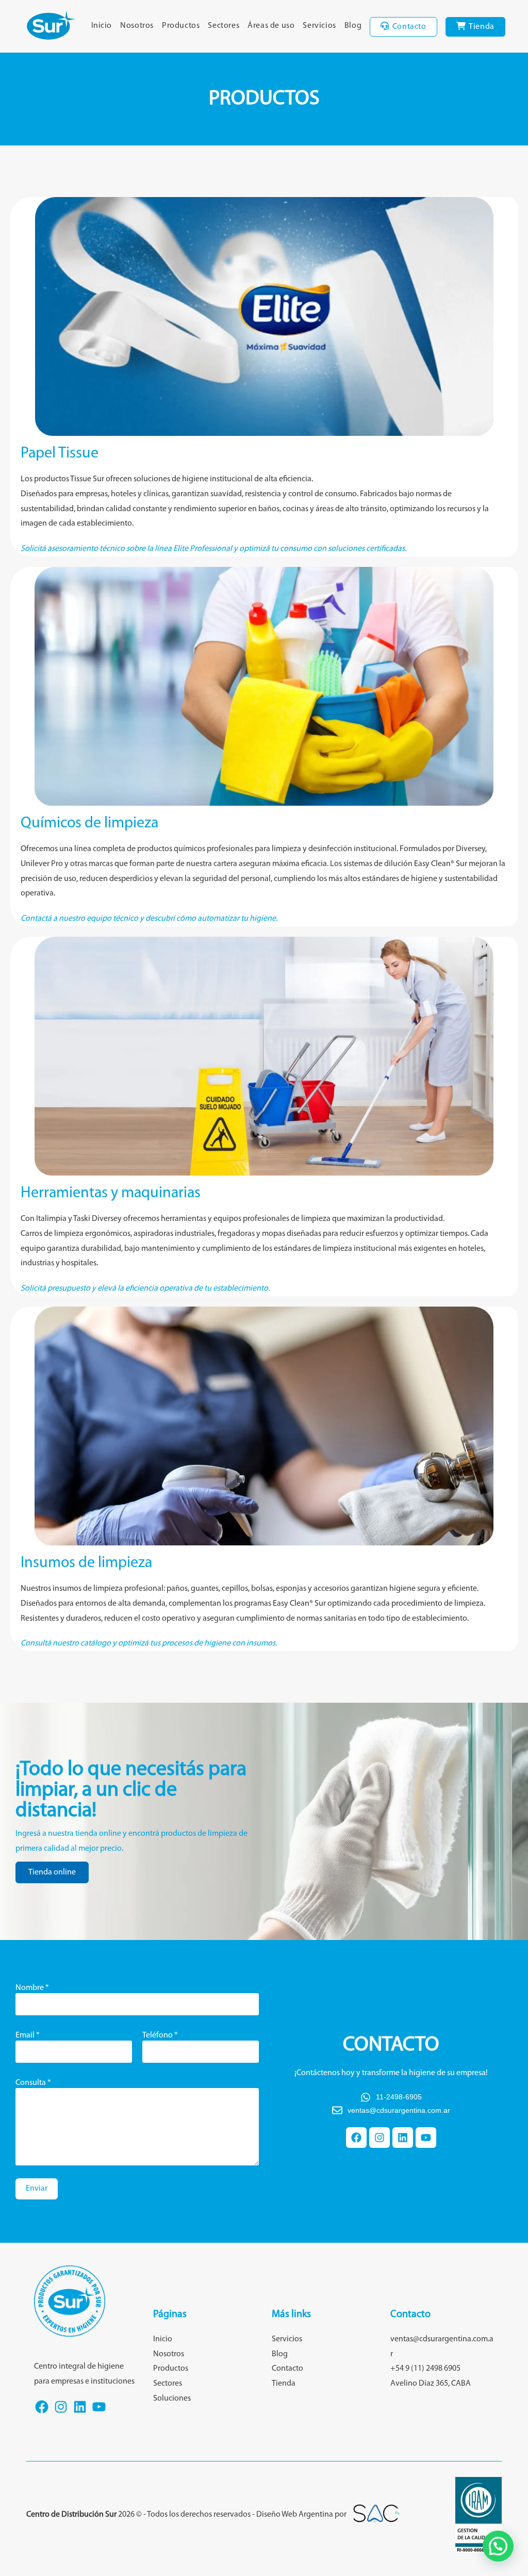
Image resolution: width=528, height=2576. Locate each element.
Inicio (163, 2339)
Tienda (284, 2384)
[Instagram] (379, 2138)
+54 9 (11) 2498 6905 (425, 2369)
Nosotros (169, 2354)
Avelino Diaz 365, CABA (431, 2384)
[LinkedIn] (80, 2413)
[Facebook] (356, 2138)
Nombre (32, 1988)
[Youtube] (426, 2138)
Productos (171, 2369)
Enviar (37, 2189)
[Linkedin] (403, 2138)
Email (28, 2035)
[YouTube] (99, 2413)
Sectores (168, 2384)
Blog (280, 2354)
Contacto (287, 2369)
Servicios (287, 2339)
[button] (498, 2546)
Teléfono (160, 2035)
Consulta (33, 2083)
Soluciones (172, 2399)
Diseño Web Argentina (295, 2515)
